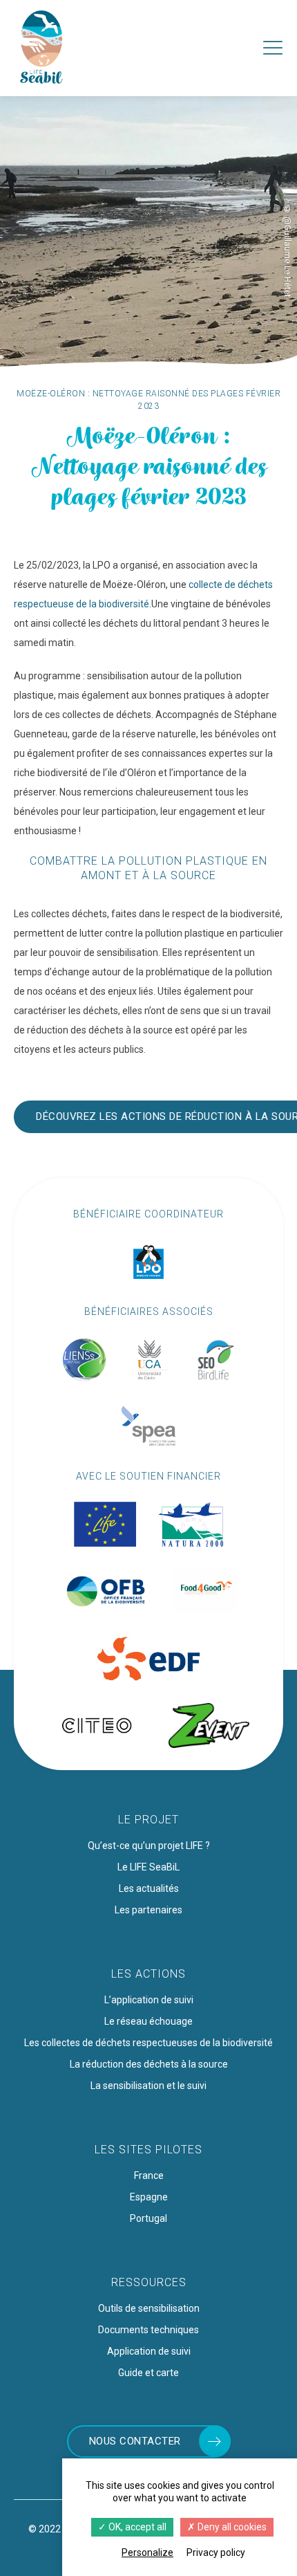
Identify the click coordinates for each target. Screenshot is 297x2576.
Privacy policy (216, 2552)
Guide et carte (148, 2373)
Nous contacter (135, 2441)
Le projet (148, 1820)
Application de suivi (149, 2351)
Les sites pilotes (148, 2150)
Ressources (149, 2282)
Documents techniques (148, 2330)
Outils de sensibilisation (149, 2308)
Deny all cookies (231, 2527)
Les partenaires (148, 1910)
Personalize (147, 2552)
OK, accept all (136, 2527)
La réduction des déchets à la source (149, 2064)
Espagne (149, 2197)
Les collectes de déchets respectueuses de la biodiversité (148, 2043)
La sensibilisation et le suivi (148, 2086)
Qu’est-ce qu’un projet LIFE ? (149, 1846)
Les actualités (149, 1888)
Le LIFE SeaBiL (148, 1867)
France (149, 2175)
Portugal (148, 2218)
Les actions (148, 1974)
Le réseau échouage (148, 2021)
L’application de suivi (149, 2000)
